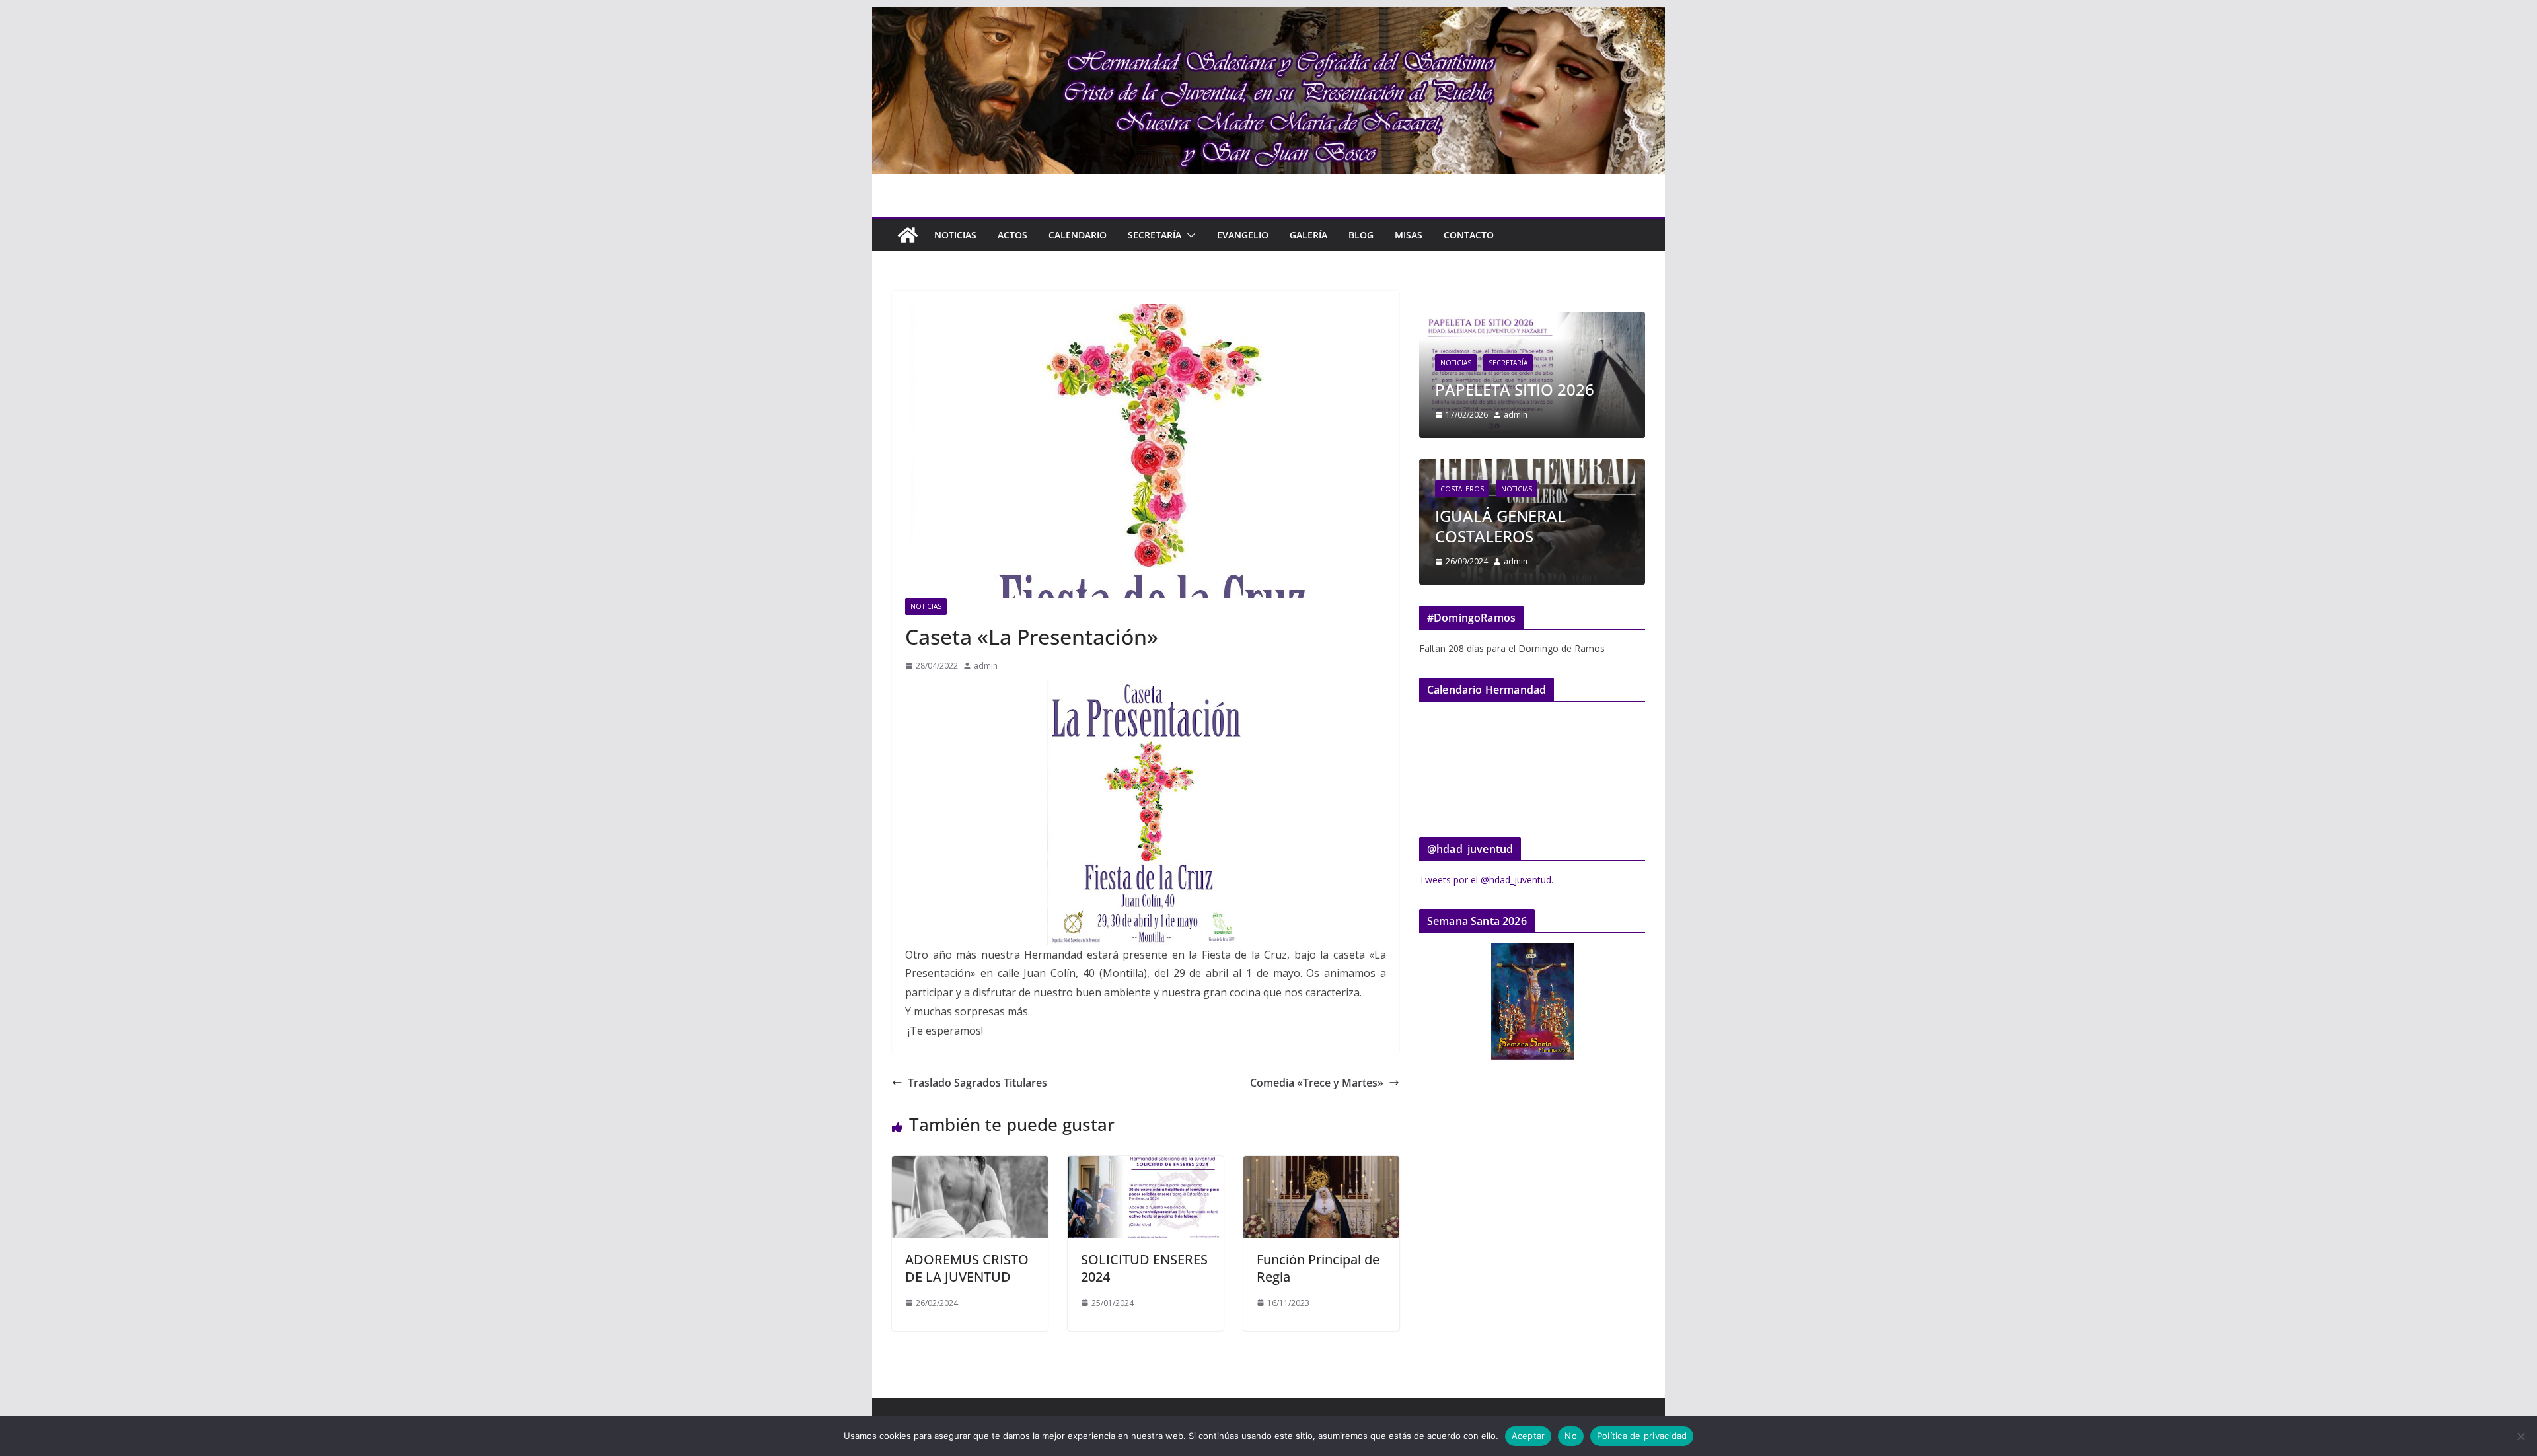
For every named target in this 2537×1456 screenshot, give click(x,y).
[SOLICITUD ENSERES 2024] (1146, 1165)
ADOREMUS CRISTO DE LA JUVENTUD (967, 1268)
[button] (1189, 235)
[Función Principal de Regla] (1321, 1165)
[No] (2520, 1436)
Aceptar (1528, 1436)
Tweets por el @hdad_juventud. (1486, 880)
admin (986, 666)
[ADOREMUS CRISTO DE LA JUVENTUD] (970, 1165)
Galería (1308, 235)
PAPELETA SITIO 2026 (1515, 389)
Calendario (1078, 235)
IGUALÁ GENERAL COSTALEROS (1500, 526)
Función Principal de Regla (1318, 1268)
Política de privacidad (1642, 1436)
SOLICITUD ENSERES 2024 (1144, 1268)
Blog (1361, 235)
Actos (1012, 235)
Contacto (1469, 235)
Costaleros (1462, 489)
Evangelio (1243, 235)
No (1571, 1436)
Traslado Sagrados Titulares (977, 1083)
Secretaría (1155, 235)
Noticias (955, 235)
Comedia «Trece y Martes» (1317, 1083)
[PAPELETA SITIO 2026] (1532, 320)
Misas (1409, 235)
